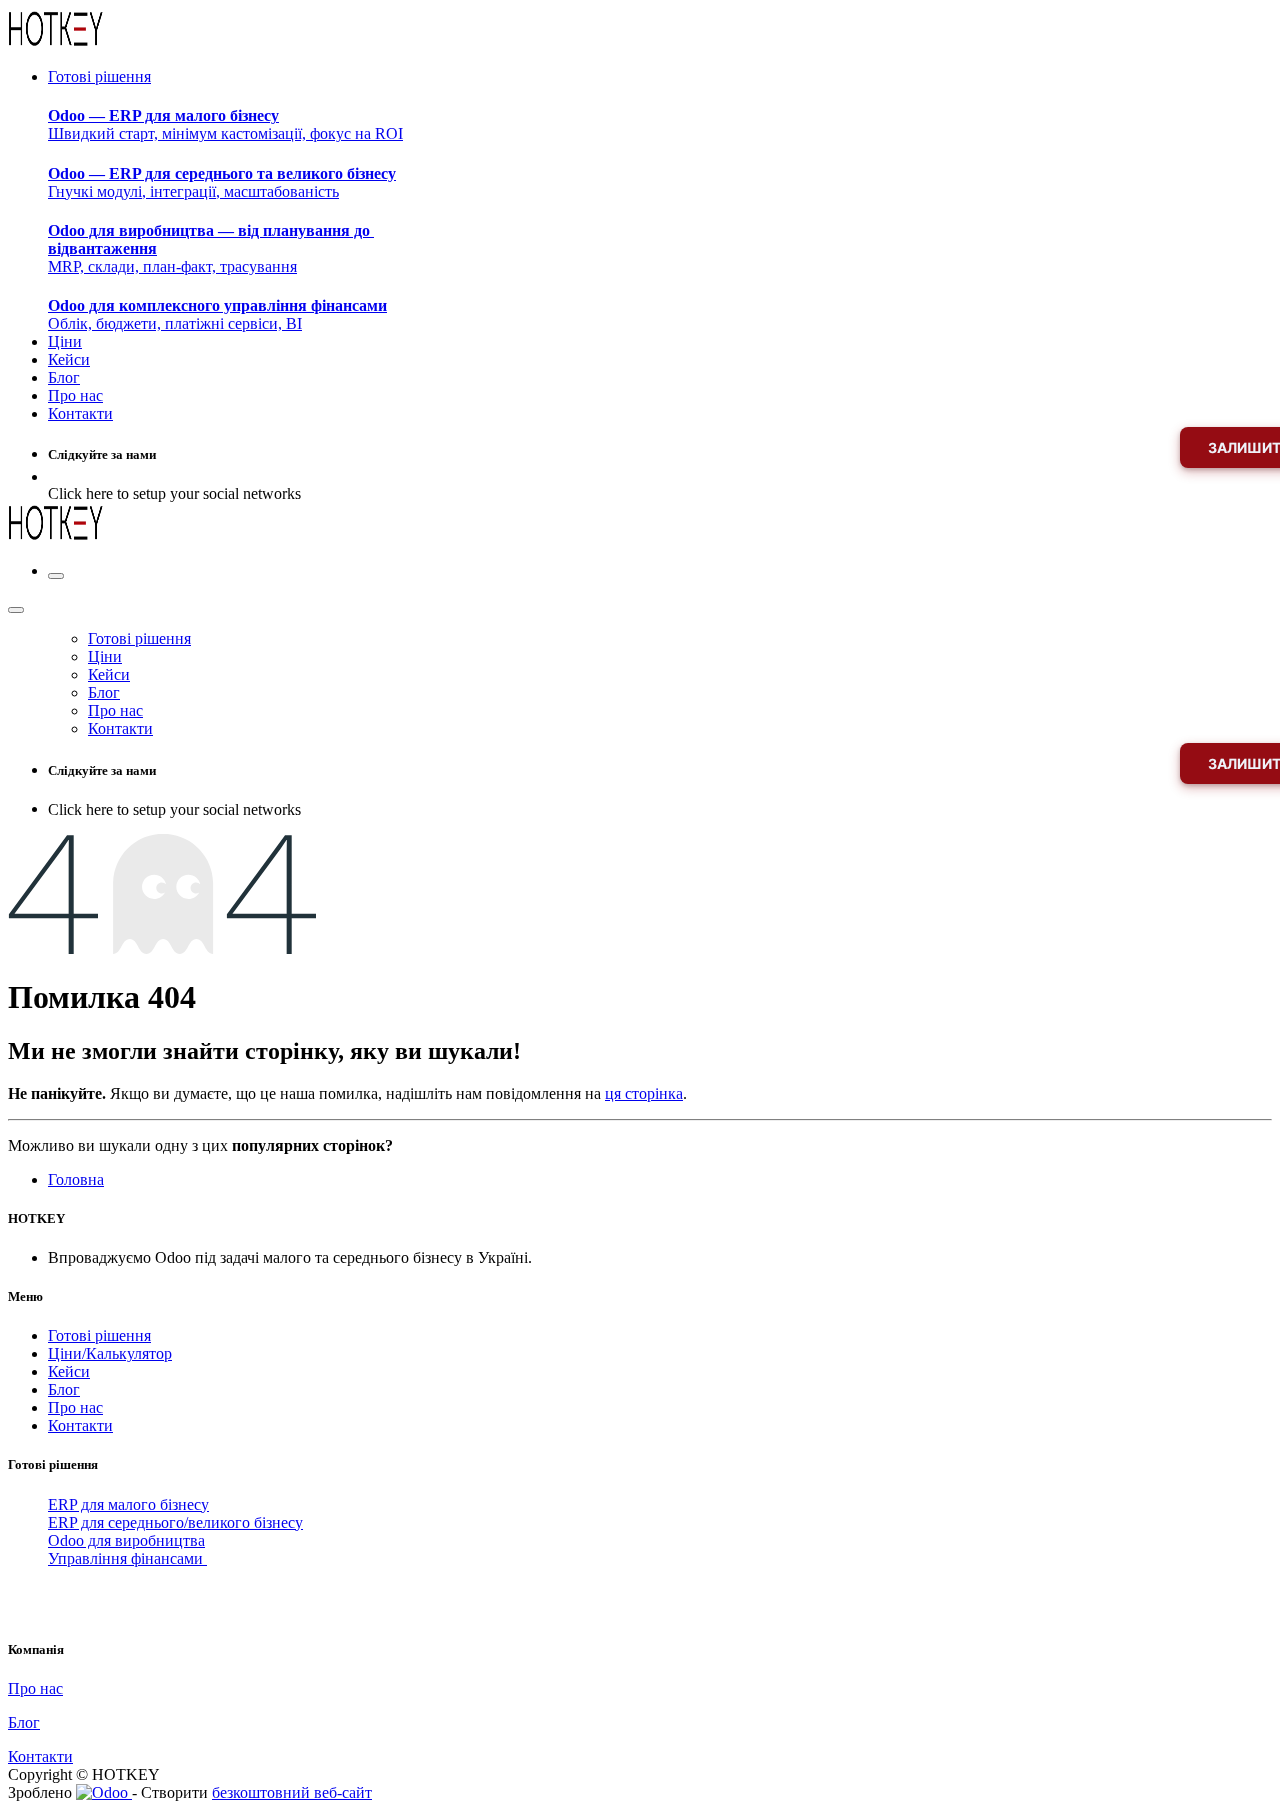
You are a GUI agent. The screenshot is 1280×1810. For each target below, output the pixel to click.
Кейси (69, 1371)
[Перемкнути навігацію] (56, 576)
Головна (76, 1179)
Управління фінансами (127, 1558)
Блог (64, 1389)
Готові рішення (99, 1335)
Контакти (80, 1425)
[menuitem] (99, 76)
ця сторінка (644, 1093)
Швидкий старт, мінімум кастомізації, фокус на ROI (225, 124)
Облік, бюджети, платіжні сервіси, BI (217, 314)
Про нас (75, 1407)
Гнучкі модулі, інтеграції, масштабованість (222, 182)
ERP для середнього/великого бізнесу (175, 1522)
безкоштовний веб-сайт (292, 1792)
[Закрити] (16, 610)
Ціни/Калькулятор (110, 1353)
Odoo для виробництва (126, 1540)
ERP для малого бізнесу (128, 1504)
